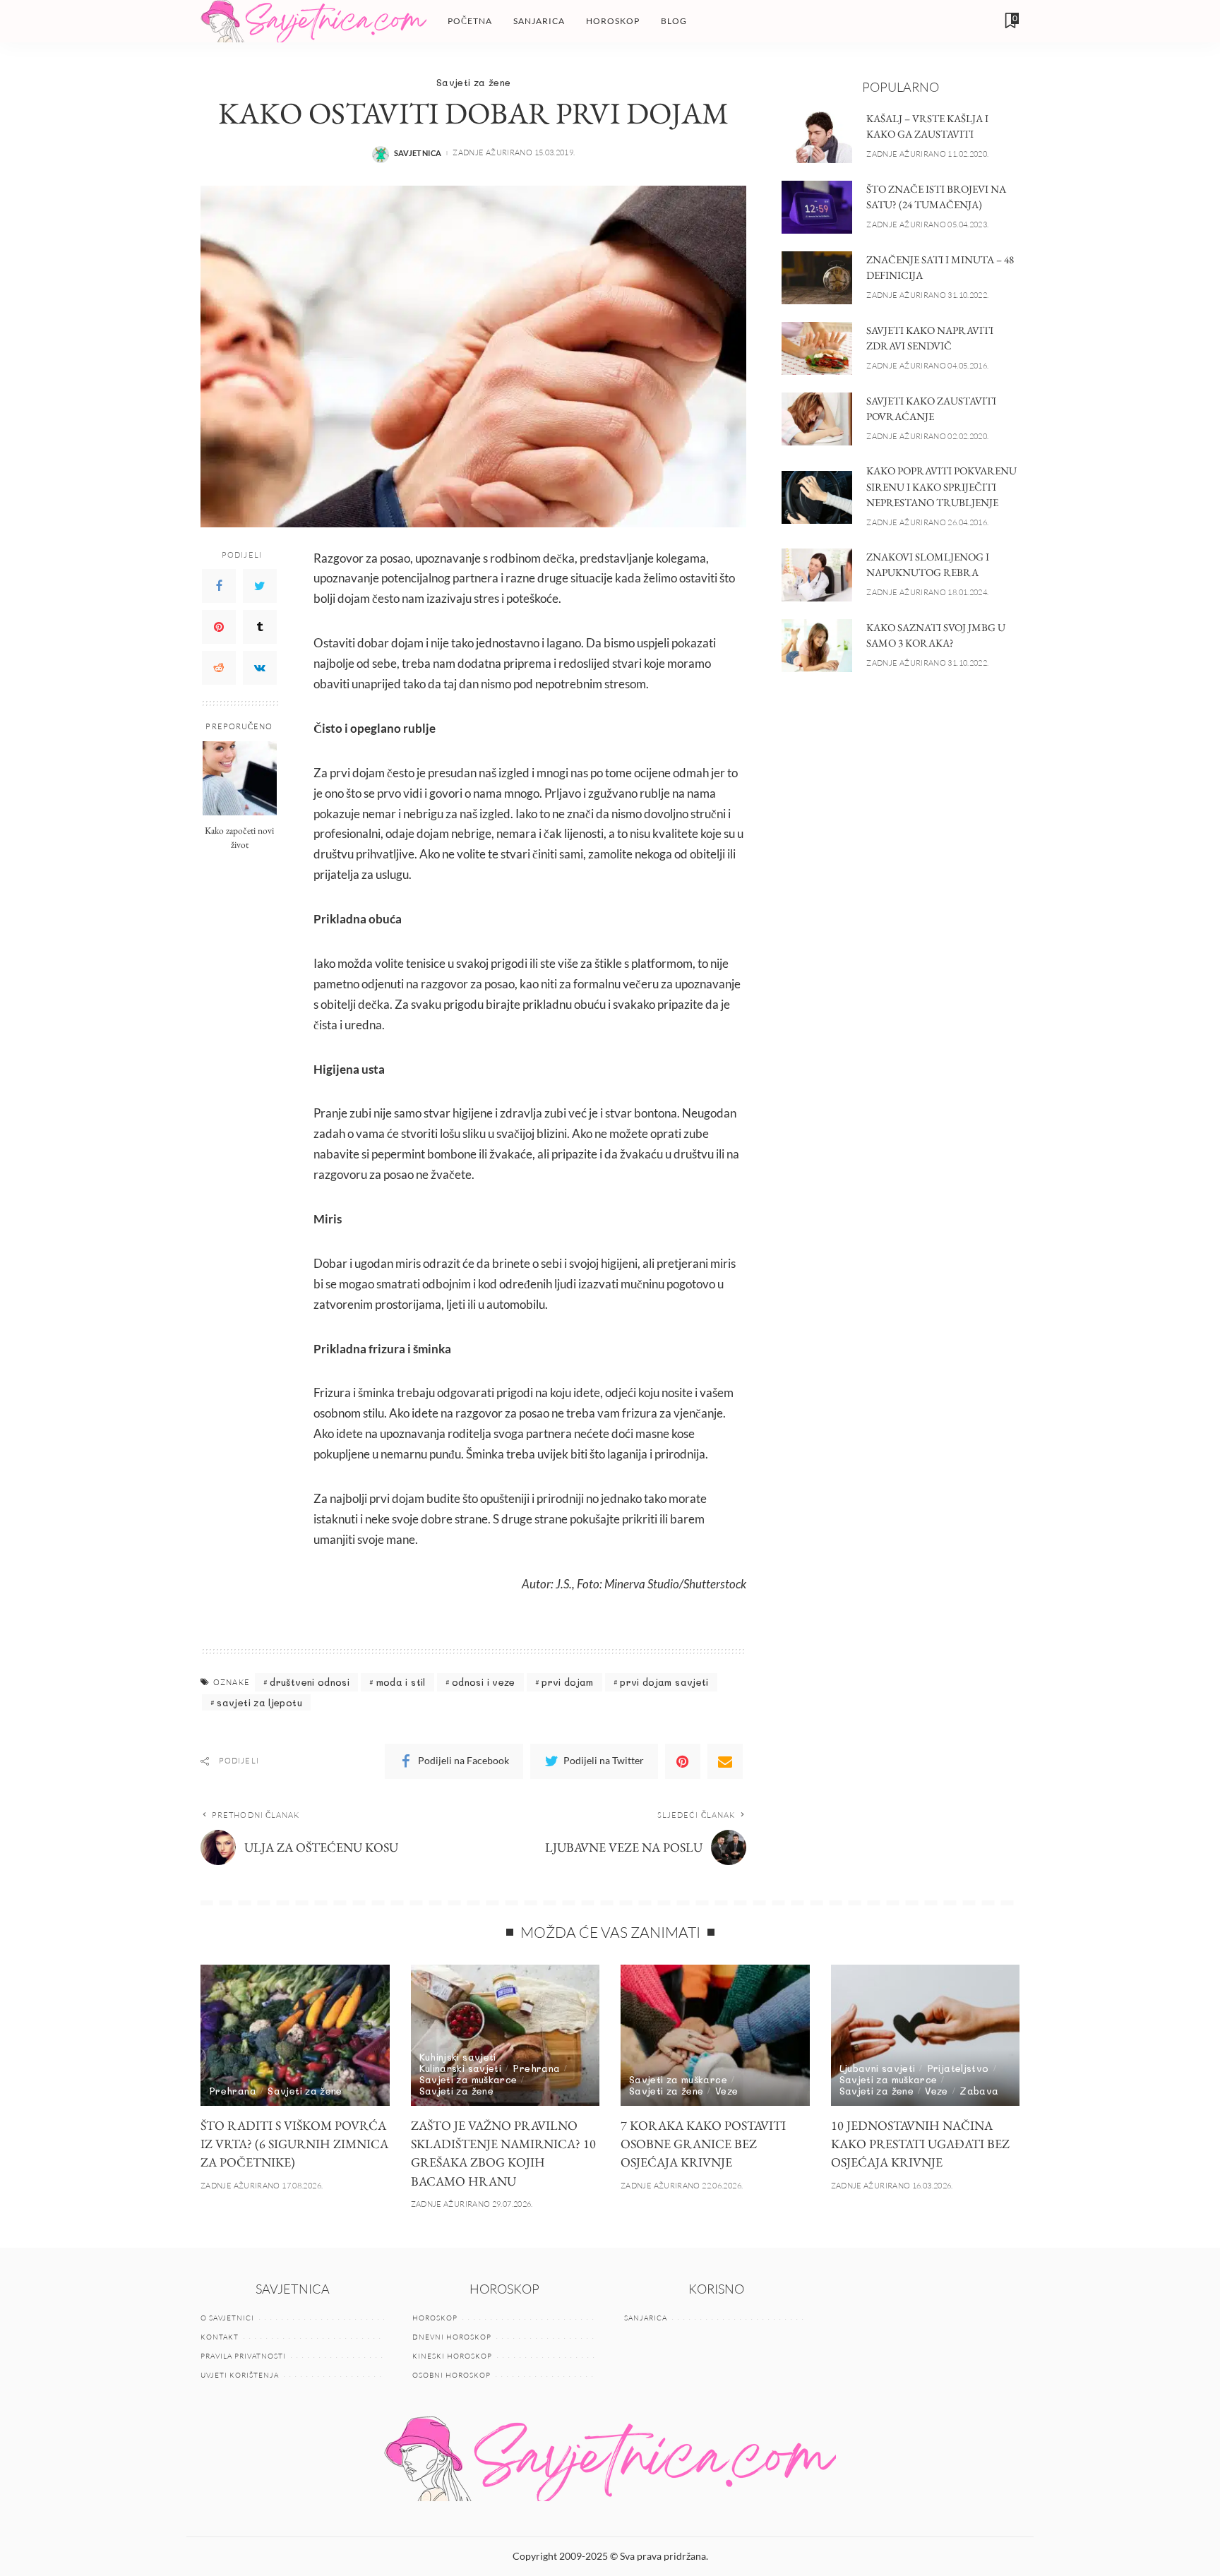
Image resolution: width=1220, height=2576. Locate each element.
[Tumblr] (260, 626)
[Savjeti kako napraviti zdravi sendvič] (817, 348)
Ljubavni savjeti (878, 2068)
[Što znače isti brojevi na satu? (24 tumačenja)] (817, 207)
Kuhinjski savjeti (458, 2057)
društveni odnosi (310, 1682)
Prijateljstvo (958, 2068)
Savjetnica (418, 153)
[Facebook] (219, 585)
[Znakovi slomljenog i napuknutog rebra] (817, 575)
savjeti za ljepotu (259, 1702)
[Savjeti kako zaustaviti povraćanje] (817, 419)
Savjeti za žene (473, 82)
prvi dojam (568, 1682)
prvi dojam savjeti (664, 1682)
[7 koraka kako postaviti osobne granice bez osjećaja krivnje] (715, 2036)
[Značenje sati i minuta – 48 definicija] (817, 278)
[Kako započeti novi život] (240, 778)
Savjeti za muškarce (468, 2079)
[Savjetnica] (313, 21)
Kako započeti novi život (239, 837)
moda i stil (401, 1682)
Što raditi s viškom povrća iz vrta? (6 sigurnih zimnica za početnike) (294, 2144)
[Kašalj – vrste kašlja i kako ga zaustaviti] (817, 137)
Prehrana (233, 2091)
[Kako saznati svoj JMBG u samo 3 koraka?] (817, 646)
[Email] (725, 1761)
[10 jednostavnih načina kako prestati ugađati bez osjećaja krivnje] (926, 2036)
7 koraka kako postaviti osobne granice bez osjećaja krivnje (703, 2144)
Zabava (979, 2091)
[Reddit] (219, 667)
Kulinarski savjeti (461, 2068)
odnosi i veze (484, 1682)
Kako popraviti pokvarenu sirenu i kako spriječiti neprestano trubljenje (941, 486)
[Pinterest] (219, 626)
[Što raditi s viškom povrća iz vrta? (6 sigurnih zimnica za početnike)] (295, 2036)
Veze (726, 2091)
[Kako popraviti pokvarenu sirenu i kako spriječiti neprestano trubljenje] (817, 497)
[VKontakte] (260, 667)
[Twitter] (260, 585)
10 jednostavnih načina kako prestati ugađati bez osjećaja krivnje (920, 2144)
